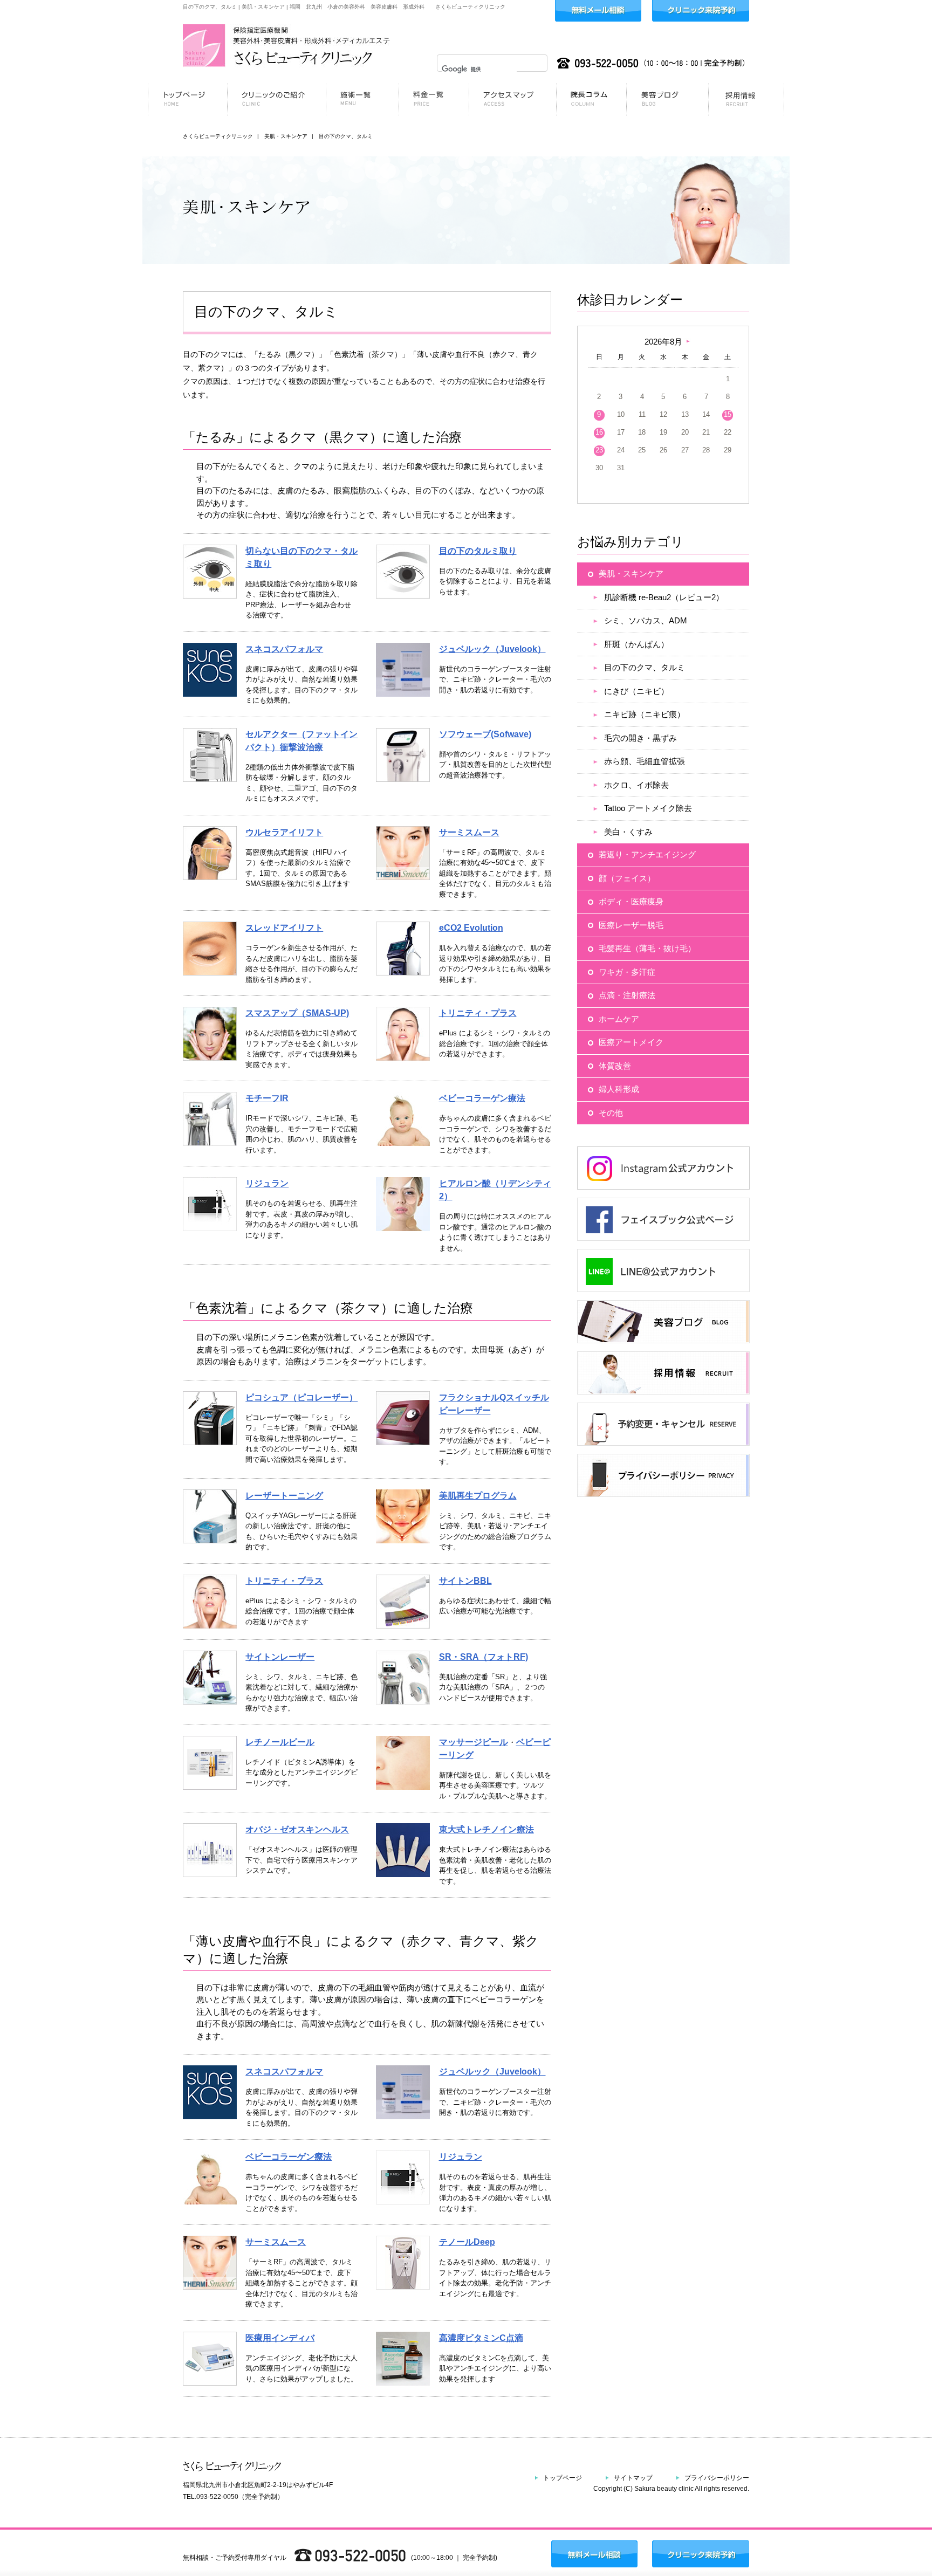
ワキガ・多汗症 (627, 972)
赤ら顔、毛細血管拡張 (645, 761)
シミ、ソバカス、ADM (646, 620)
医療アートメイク (631, 1042)
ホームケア (619, 1019)
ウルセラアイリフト (284, 832)
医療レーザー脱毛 (631, 925)
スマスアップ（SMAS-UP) (297, 1013)
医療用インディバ (280, 2338)
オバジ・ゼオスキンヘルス (297, 1829)
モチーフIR (267, 1098)
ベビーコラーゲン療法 (482, 1098)
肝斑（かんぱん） (636, 644)
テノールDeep (467, 2242)
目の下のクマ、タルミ (645, 667)
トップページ (563, 2478)
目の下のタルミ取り (478, 551)
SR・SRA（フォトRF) (484, 1657)
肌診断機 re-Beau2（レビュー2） (664, 597)
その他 (611, 1113)
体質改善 (615, 1066)
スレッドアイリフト (284, 928)
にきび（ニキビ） (636, 691)
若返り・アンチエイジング (647, 854)
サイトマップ (633, 2478)
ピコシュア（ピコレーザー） (301, 1397)
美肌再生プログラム (478, 1496)
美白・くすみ (628, 832)
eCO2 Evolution (471, 928)
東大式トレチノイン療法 (486, 1829)
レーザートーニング (284, 1496)
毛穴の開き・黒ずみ (640, 738)
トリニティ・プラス (478, 1013)
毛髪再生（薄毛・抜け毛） (647, 948)
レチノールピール (280, 1742)
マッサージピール (474, 1742)
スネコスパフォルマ (284, 649)
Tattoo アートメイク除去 (648, 808)
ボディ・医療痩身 (631, 901)
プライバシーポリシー (717, 2478)
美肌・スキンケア (631, 573)
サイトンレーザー (280, 1657)
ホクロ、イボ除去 (636, 785)
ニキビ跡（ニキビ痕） (645, 714)
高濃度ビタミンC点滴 (481, 2338)
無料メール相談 (598, 11)
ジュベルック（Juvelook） (492, 649)
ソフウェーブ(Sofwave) (485, 734)
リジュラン (267, 1183)
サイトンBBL (465, 1581)
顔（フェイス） (627, 878)
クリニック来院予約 (701, 11)
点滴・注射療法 (627, 995)
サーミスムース (469, 832)
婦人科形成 (619, 1089)
